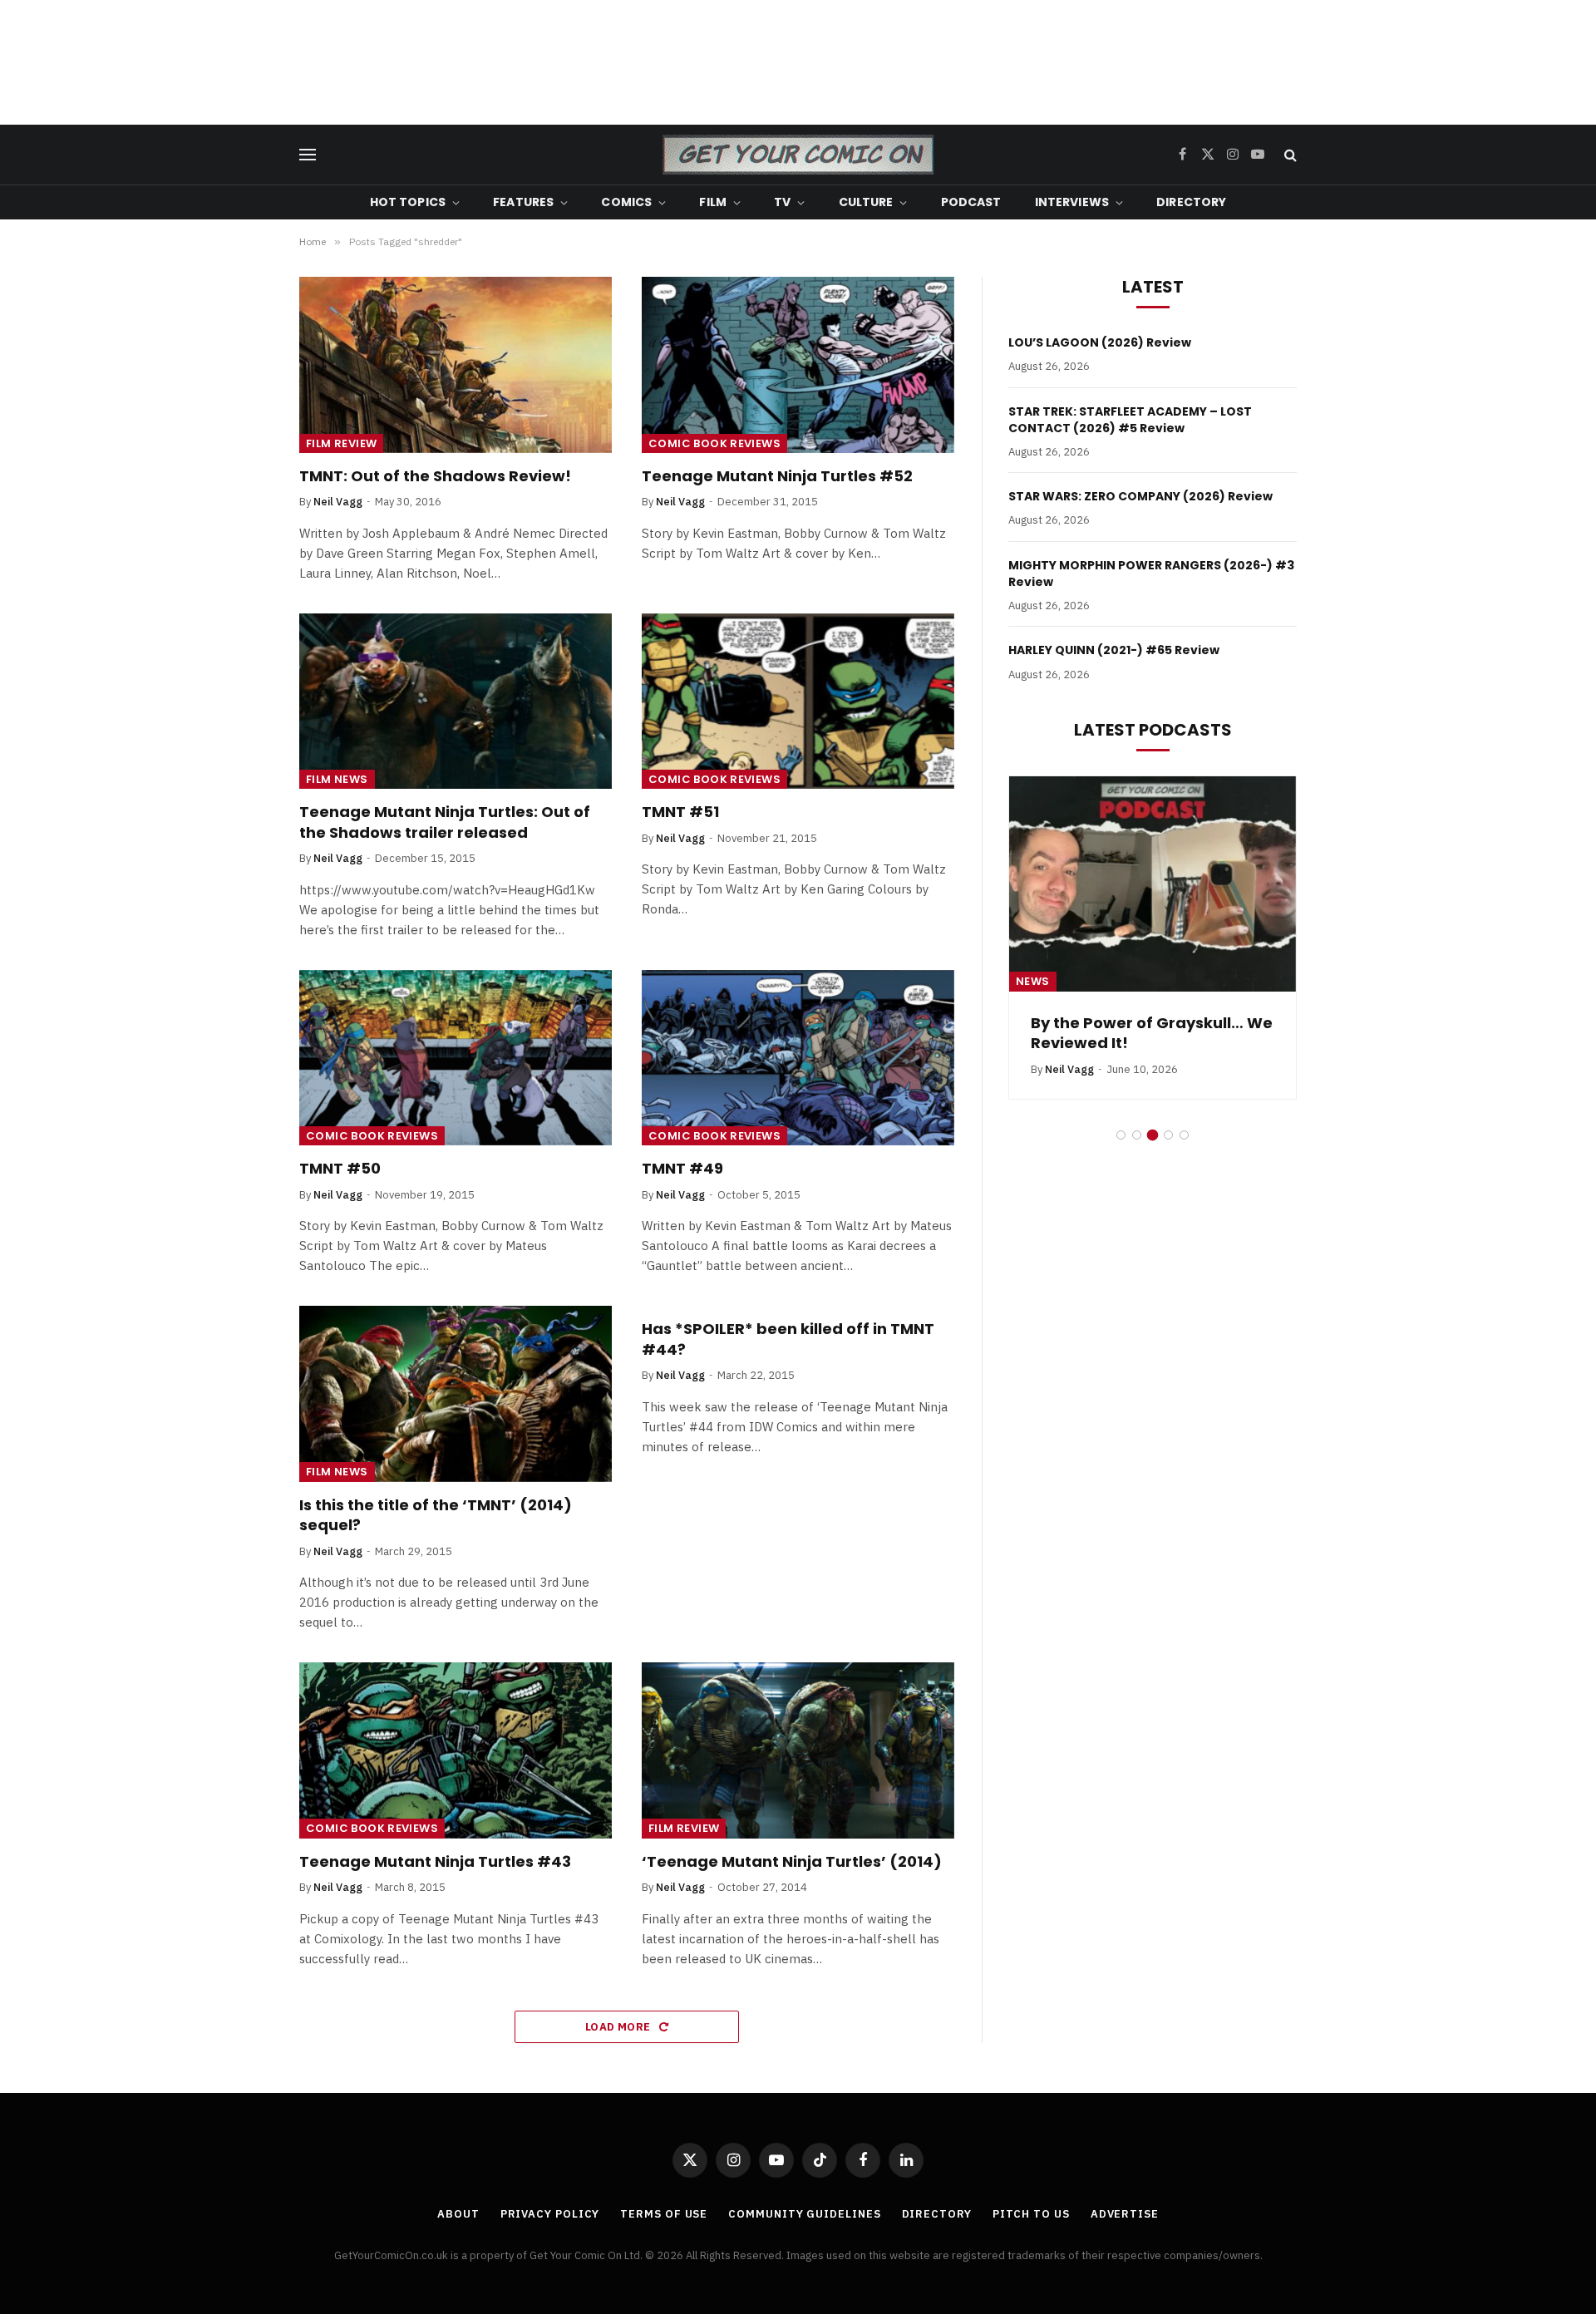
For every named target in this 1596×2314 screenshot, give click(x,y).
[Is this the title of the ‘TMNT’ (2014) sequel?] (456, 1394)
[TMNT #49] (798, 1058)
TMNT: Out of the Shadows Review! (435, 476)
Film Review (341, 443)
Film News (337, 779)
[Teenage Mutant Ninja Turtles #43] (456, 1750)
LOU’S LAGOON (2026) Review (1100, 342)
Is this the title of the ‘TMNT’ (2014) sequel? (436, 1515)
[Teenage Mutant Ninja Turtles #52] (798, 365)
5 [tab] (1184, 1135)
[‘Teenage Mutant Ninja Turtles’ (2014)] (798, 1750)
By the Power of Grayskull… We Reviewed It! (1152, 1033)
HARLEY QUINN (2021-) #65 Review (1114, 650)
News (1033, 981)
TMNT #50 (340, 1169)
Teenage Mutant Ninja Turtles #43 (435, 1862)
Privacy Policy (550, 2214)
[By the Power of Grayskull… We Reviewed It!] (1153, 884)
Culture (866, 202)
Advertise (1125, 2214)
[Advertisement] (798, 62)
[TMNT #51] (798, 702)
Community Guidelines (804, 2214)
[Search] (1289, 155)
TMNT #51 (680, 812)
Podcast (971, 202)
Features (523, 202)
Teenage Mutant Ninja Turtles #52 (777, 476)
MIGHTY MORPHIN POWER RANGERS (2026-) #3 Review (1151, 574)
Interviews (1072, 202)
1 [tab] (1121, 1135)
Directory (1191, 202)
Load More (619, 2027)
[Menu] (308, 155)
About (458, 2214)
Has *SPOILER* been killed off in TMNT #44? (788, 1339)
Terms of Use (664, 2214)
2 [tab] (1137, 1135)
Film (713, 202)
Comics (626, 202)
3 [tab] (1153, 1135)
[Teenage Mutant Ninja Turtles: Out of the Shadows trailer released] (456, 702)
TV (782, 202)
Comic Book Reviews (714, 443)
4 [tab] (1168, 1135)
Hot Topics (408, 202)
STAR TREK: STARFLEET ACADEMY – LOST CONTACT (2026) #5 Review (1130, 420)
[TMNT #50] (456, 1058)
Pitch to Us (1031, 2214)
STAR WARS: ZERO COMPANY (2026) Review (1140, 496)
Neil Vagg (338, 502)
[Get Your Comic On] (798, 155)
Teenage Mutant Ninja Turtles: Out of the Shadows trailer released (445, 822)
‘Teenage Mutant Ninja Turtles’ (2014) (792, 1862)
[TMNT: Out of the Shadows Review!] (456, 365)
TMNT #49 (682, 1169)
